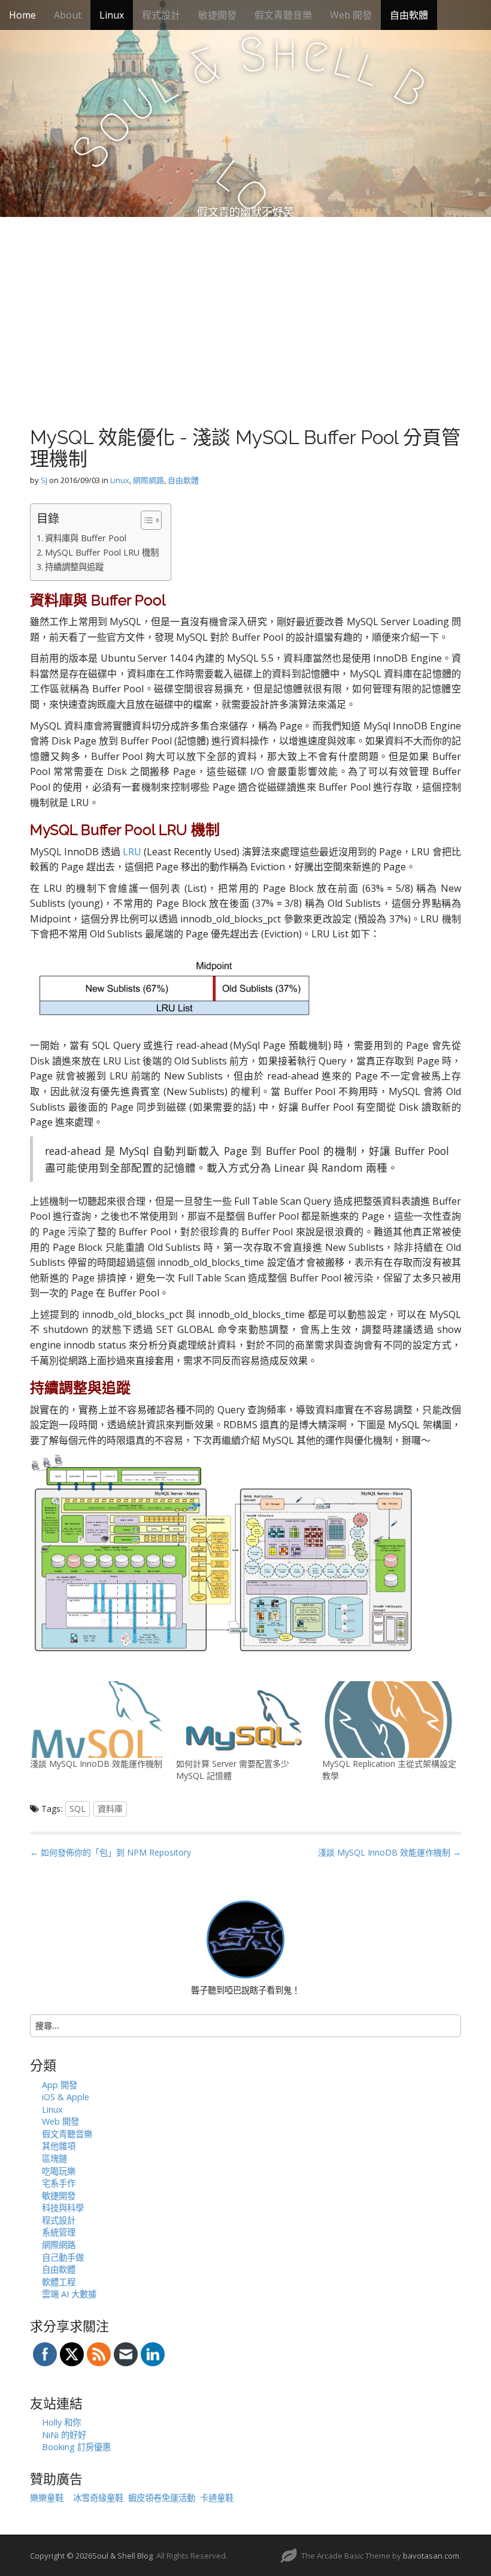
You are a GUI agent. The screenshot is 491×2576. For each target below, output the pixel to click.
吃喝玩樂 (59, 2171)
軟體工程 (59, 2282)
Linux (112, 15)
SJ (44, 480)
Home (22, 15)
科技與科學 (63, 2208)
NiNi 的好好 (64, 2435)
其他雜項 (59, 2146)
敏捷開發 (217, 15)
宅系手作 (59, 2183)
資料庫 (110, 1809)
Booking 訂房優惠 (76, 2447)
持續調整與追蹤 (74, 567)
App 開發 (60, 2085)
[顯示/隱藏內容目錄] (145, 520)
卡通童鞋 (217, 2498)
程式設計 (161, 15)
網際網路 (148, 480)
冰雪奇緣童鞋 (98, 2498)
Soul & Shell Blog (122, 2556)
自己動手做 (63, 2257)
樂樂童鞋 (47, 2498)
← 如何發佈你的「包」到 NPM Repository (110, 1852)
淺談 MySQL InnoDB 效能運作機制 (96, 1764)
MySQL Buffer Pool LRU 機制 (102, 552)
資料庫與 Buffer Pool (86, 538)
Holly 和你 (61, 2422)
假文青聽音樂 (283, 15)
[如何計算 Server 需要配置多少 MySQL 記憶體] (243, 1720)
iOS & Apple (66, 2097)
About (68, 15)
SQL (78, 1809)
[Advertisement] (245, 307)
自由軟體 (409, 15)
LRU (132, 852)
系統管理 (59, 2232)
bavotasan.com (431, 2556)
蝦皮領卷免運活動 (162, 2498)
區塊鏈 (54, 2159)
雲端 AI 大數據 (69, 2294)
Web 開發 (351, 15)
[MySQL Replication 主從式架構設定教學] (389, 1720)
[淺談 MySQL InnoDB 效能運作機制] (97, 1720)
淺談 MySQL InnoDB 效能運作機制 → (390, 1852)
